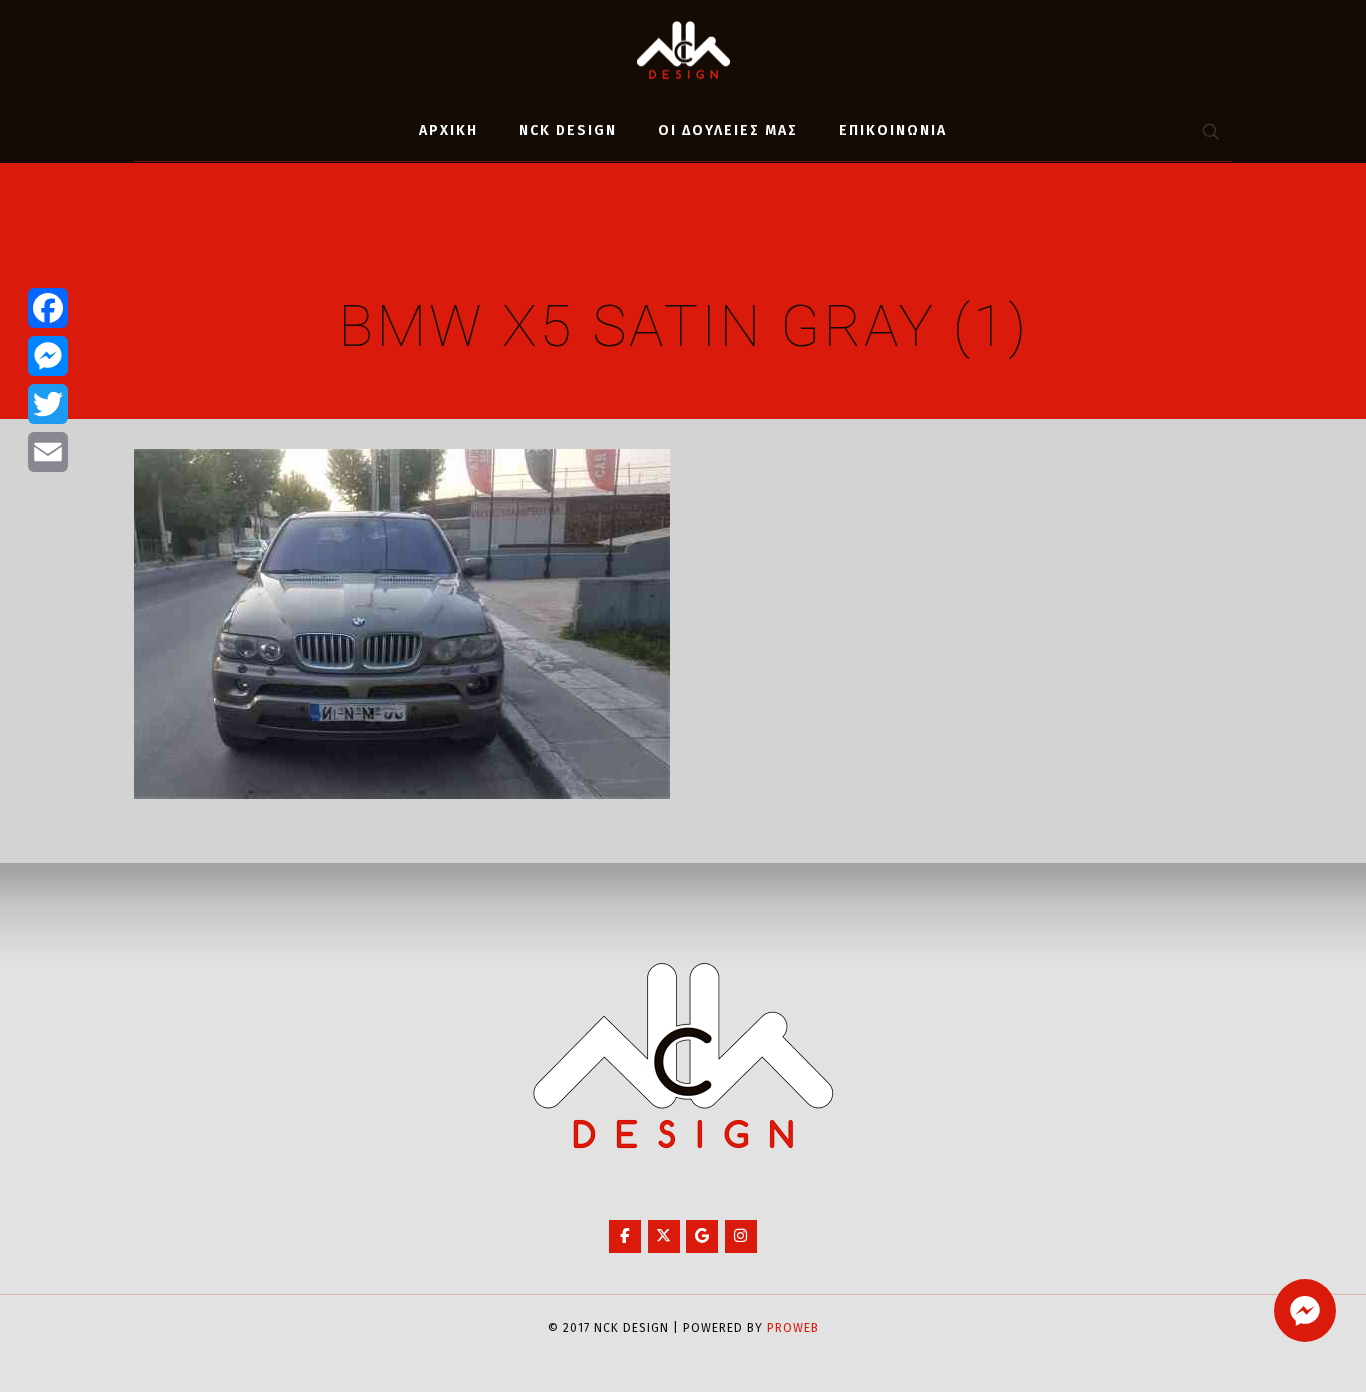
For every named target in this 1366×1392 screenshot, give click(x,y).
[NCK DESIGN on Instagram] (741, 1236)
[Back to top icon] (1270, 1351)
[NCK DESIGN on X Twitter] (664, 1236)
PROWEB (793, 1328)
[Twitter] (48, 404)
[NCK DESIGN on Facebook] (625, 1236)
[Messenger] (48, 356)
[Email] (48, 452)
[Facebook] (48, 308)
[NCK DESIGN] (683, 50)
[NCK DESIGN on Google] (702, 1236)
